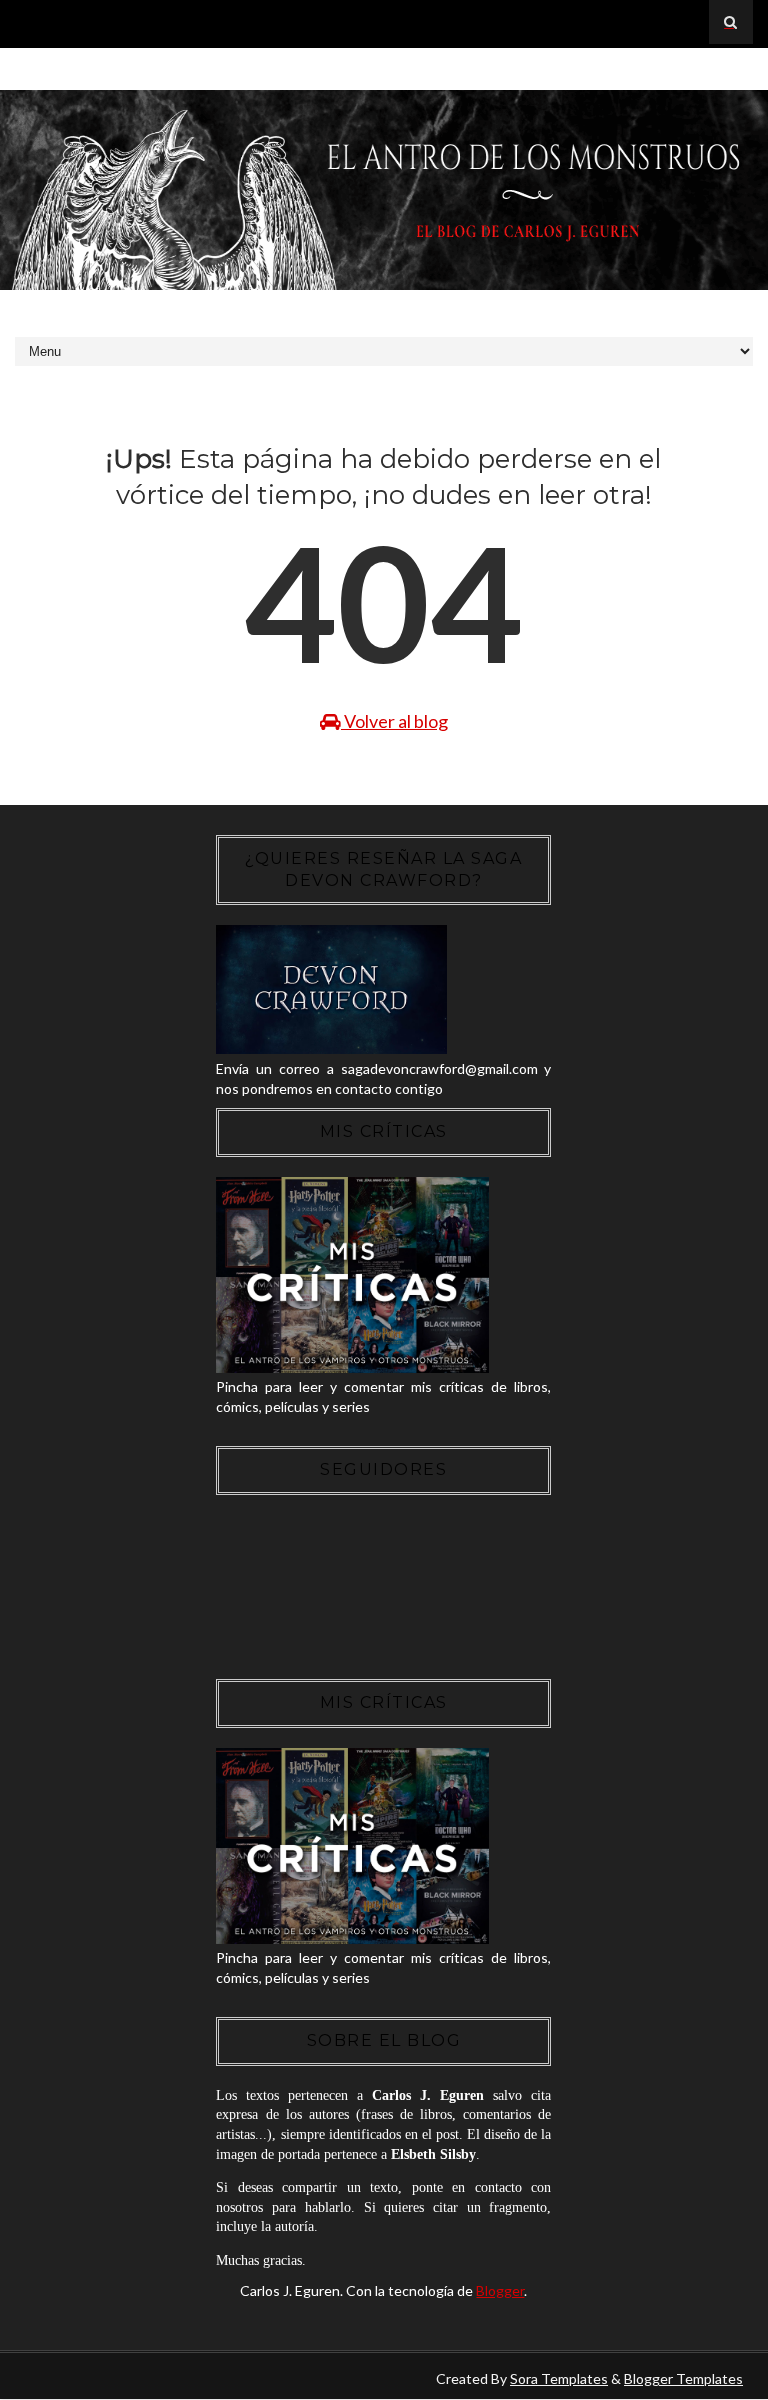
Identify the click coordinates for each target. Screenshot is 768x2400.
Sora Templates (559, 2378)
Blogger (500, 2290)
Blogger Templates (683, 2378)
